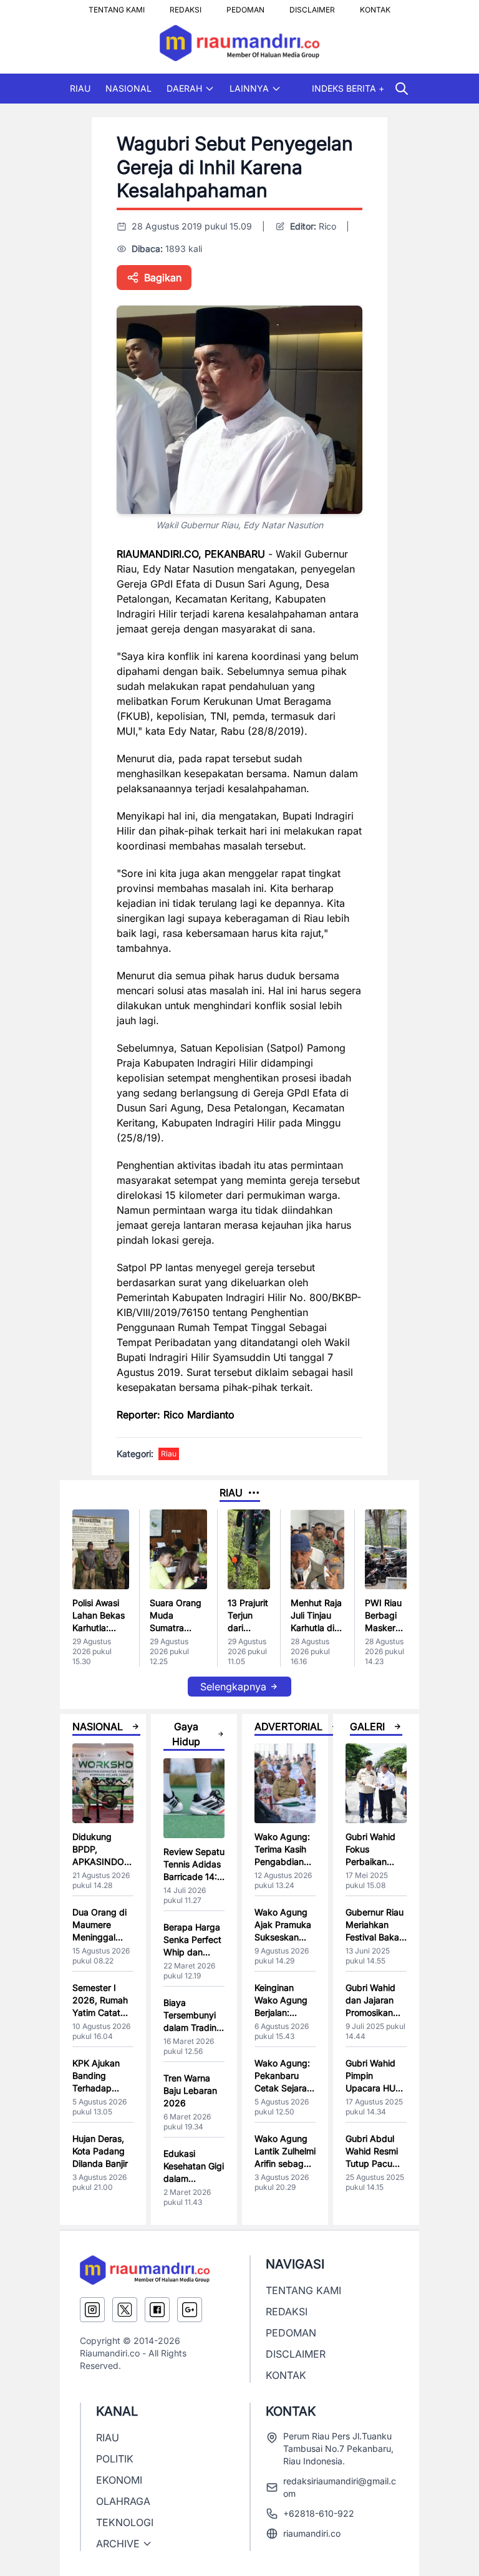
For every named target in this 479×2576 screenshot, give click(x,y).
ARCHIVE (118, 2544)
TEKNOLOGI (125, 2522)
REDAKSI (186, 6)
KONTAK (375, 6)
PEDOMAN (245, 6)
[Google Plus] (190, 2310)
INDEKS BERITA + (348, 88)
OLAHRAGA (123, 2501)
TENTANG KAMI (117, 6)
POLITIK (115, 2459)
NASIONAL (128, 88)
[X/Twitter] (125, 2310)
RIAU (80, 88)
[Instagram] (92, 2310)
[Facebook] (157, 2310)
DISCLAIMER (312, 6)
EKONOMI (119, 2480)
